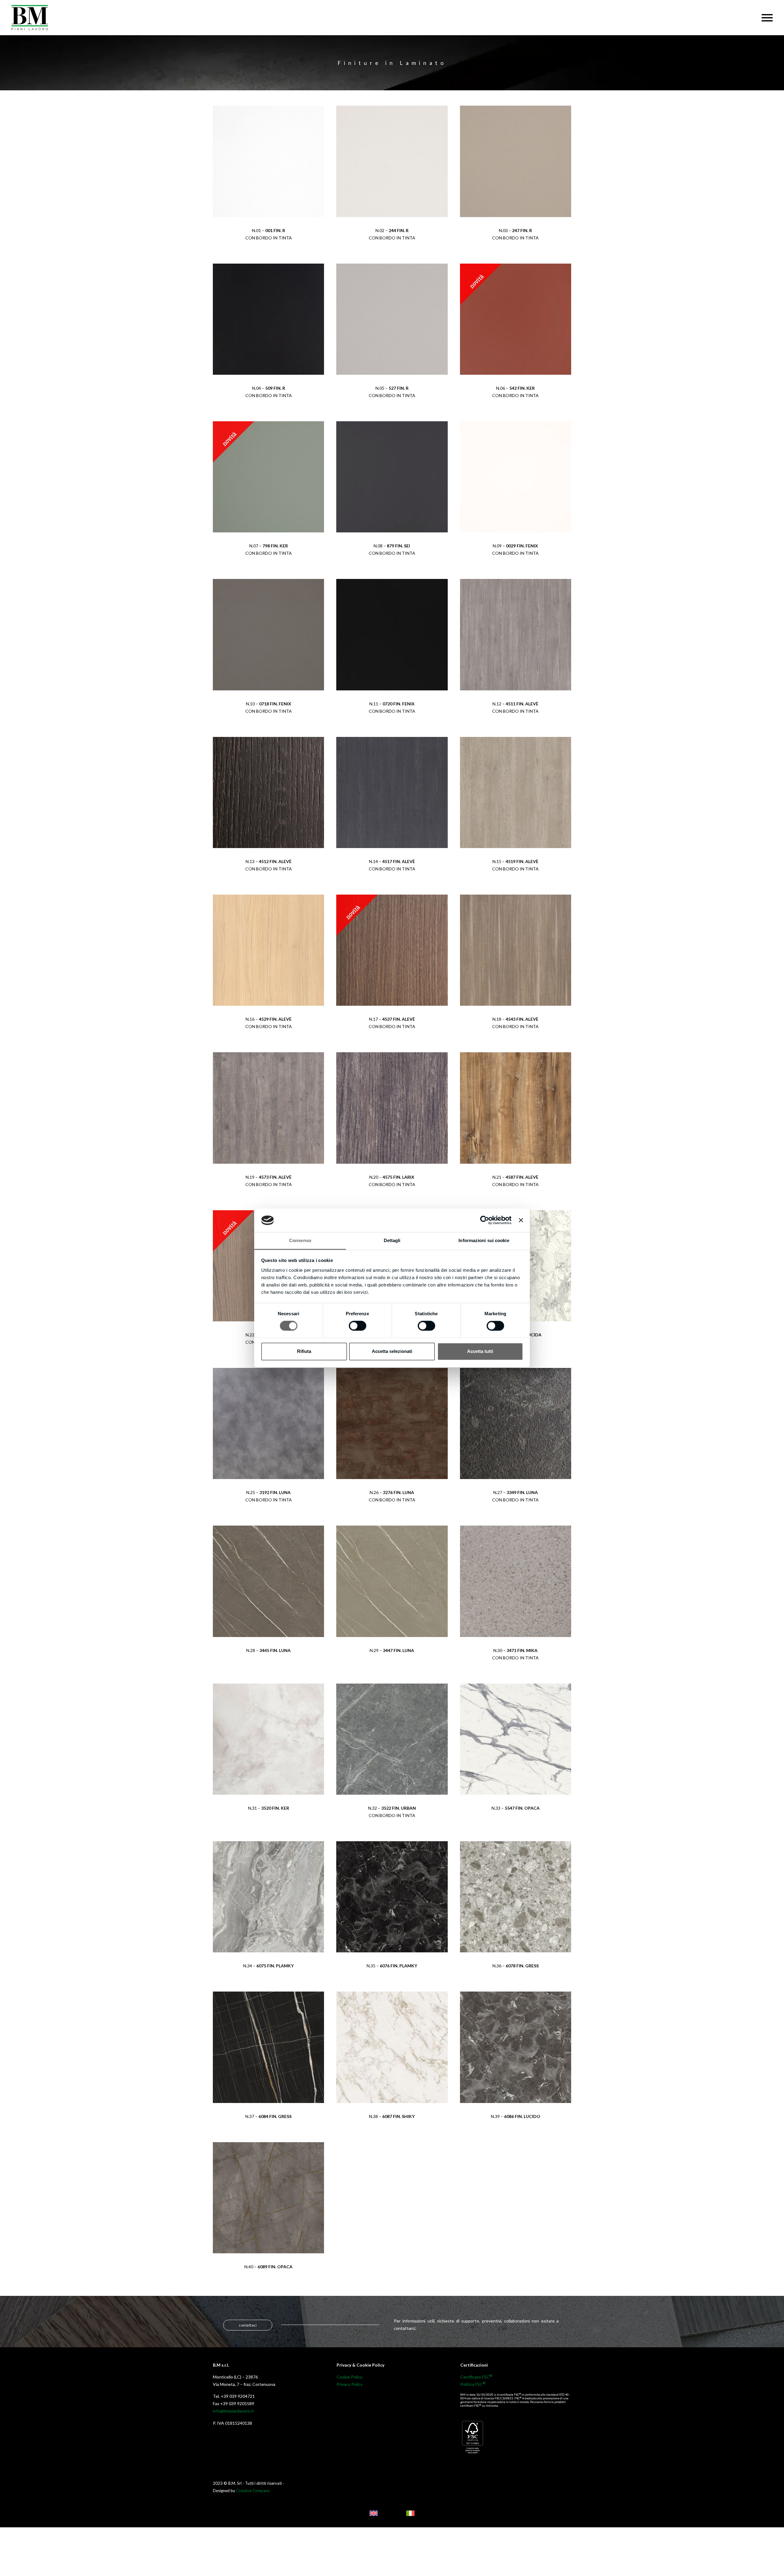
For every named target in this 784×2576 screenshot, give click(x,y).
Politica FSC (473, 2384)
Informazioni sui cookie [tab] (484, 1240)
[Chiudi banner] (521, 1220)
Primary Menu (767, 18)
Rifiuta (304, 1351)
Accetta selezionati (392, 1351)
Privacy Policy (350, 2384)
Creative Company (253, 2491)
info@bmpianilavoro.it (233, 2411)
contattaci (248, 2325)
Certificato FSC (476, 2377)
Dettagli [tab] (392, 1240)
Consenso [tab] (300, 1240)
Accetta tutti (480, 1351)
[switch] (358, 1326)
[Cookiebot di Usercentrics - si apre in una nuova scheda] (485, 1220)
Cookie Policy (349, 2377)
